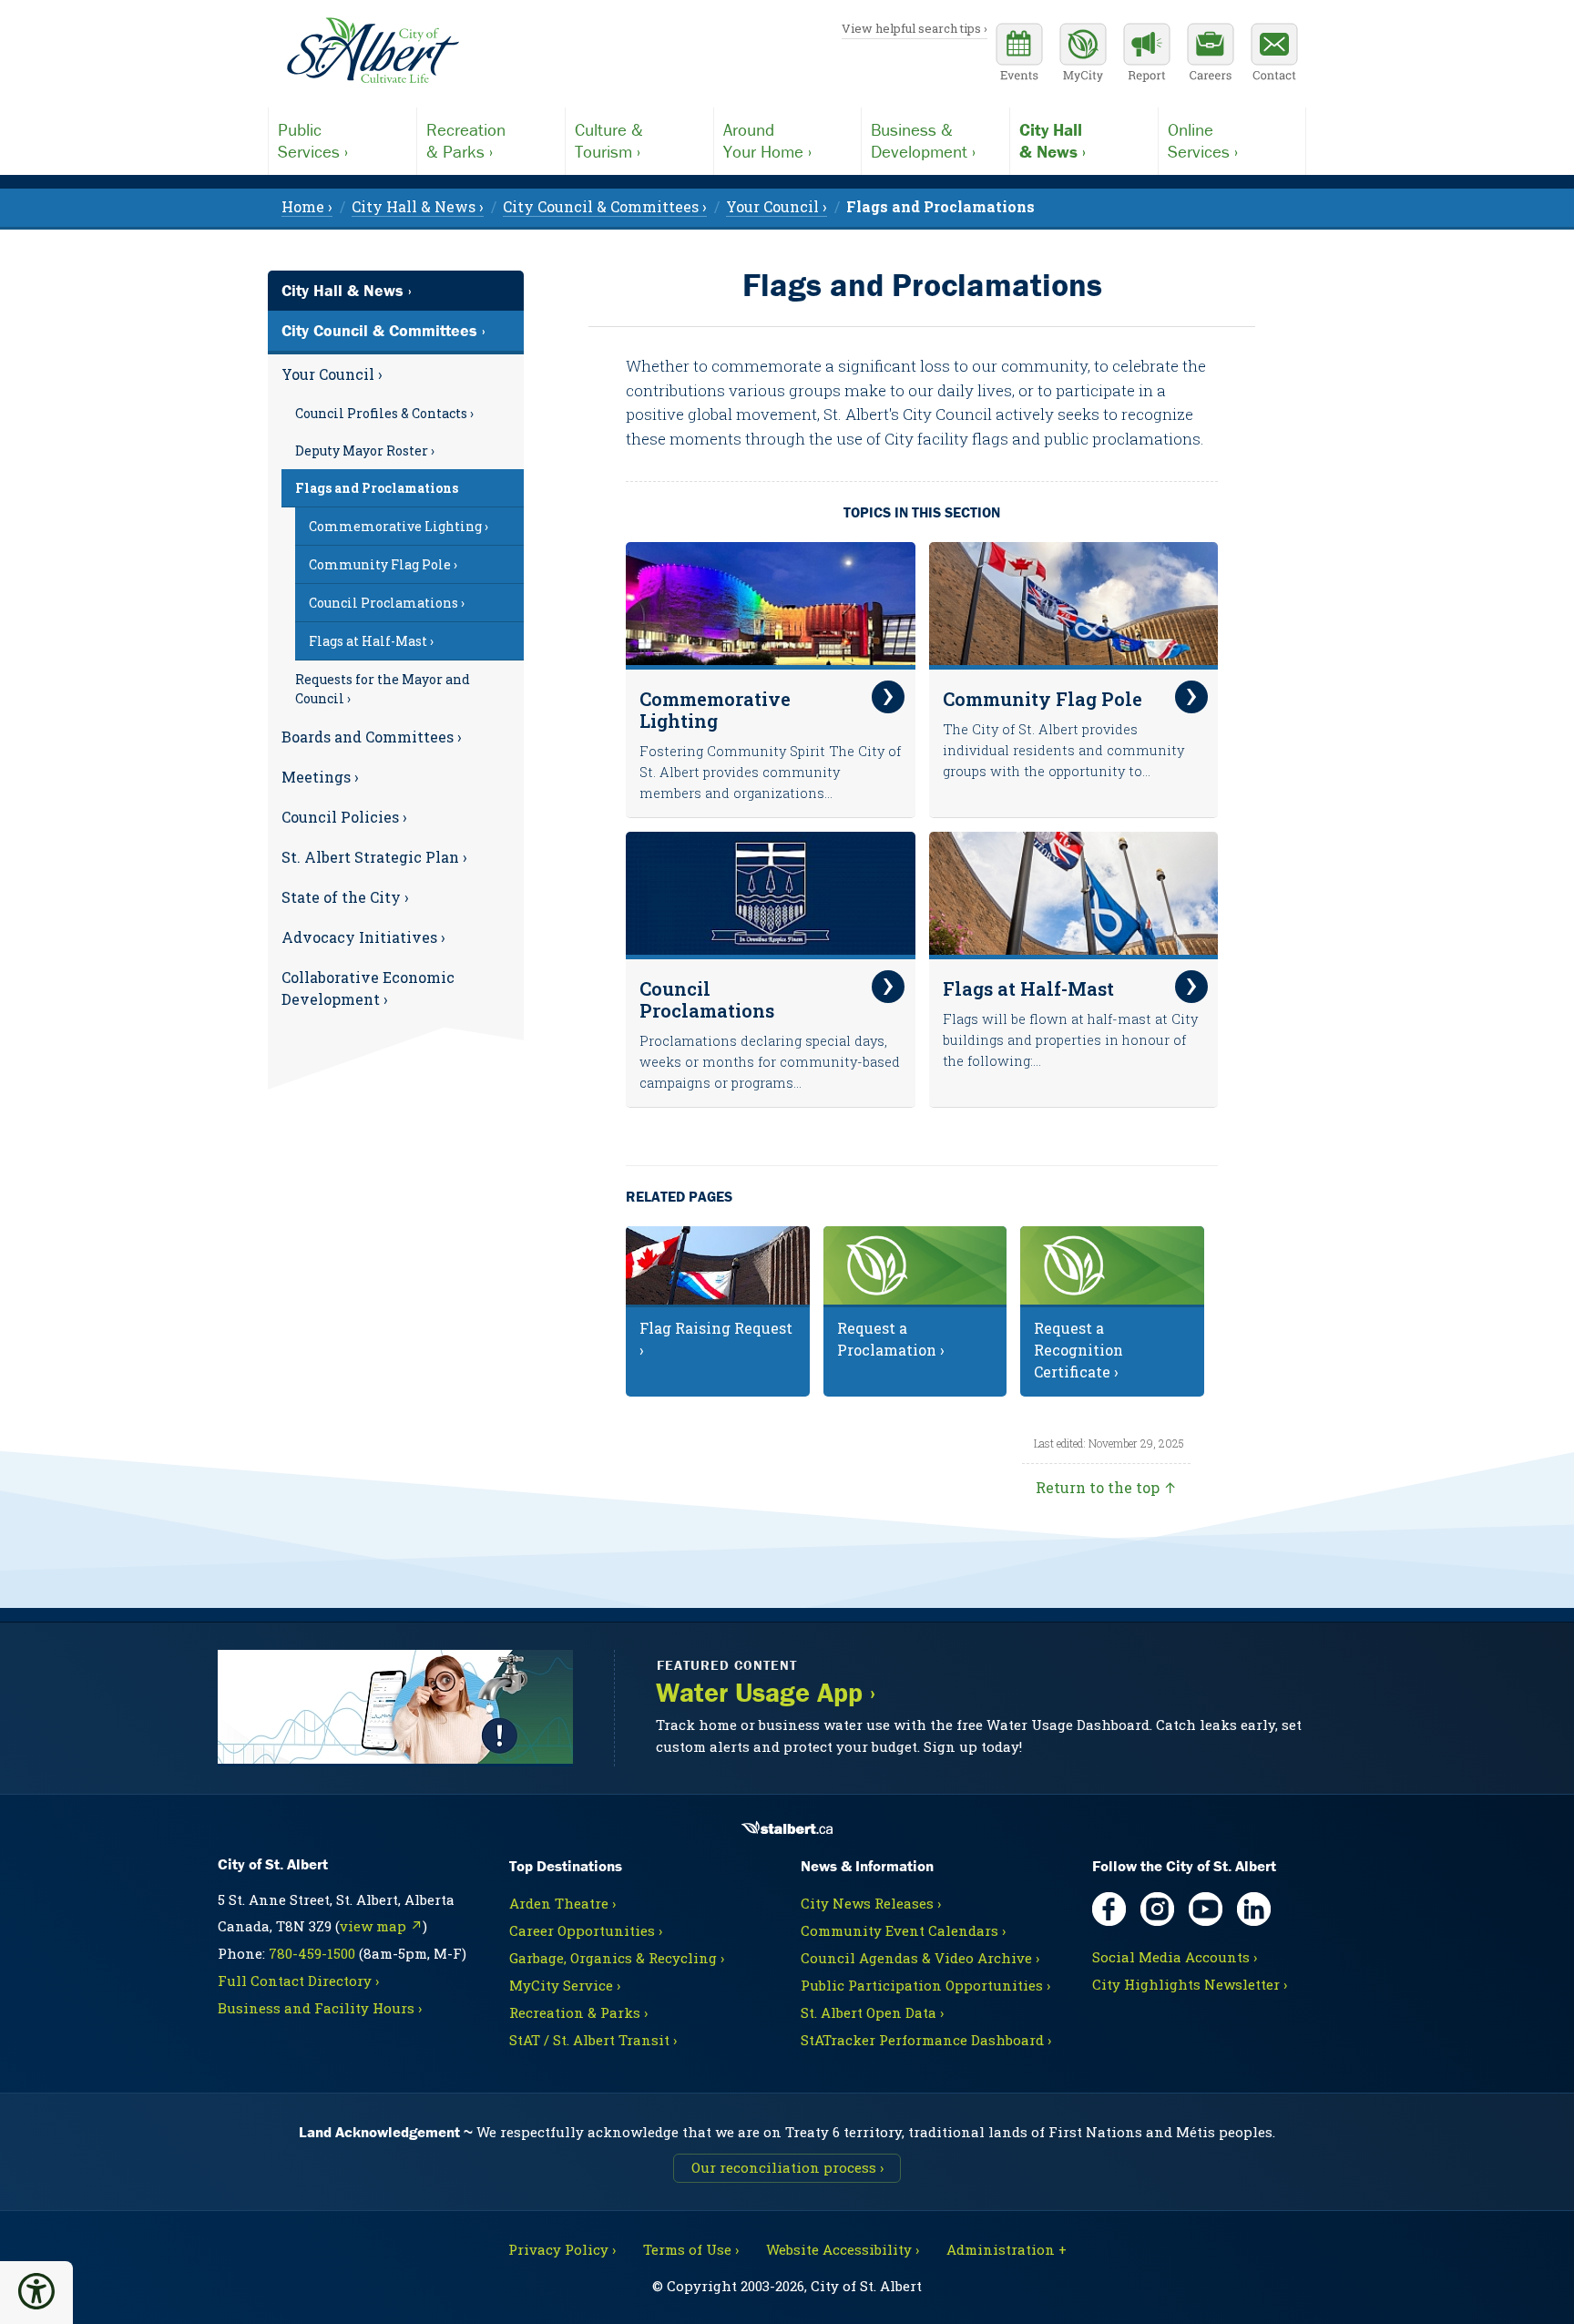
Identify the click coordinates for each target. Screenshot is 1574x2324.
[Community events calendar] (1019, 55)
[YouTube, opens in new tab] (1206, 1909)
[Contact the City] (1274, 55)
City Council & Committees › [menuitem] (605, 206)
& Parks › (466, 140)
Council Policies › (344, 817)
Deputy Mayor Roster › (365, 450)
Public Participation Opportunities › (925, 1985)
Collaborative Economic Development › (368, 988)
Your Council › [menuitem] (777, 206)
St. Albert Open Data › (872, 2012)
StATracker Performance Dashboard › (926, 2040)
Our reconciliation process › (787, 2167)
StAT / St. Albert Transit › (593, 2040)
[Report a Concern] (1147, 55)
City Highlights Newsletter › (1190, 1984)
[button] (36, 2291)
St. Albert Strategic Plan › (374, 857)
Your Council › (332, 374)
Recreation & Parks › (578, 2012)
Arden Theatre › (562, 1903)
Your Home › (767, 140)
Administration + (1007, 2249)
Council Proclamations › (387, 603)
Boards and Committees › (372, 737)
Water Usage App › (766, 1693)
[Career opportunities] (1211, 55)
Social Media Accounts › (1175, 1957)
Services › (313, 140)
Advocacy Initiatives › (363, 937)
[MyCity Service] (1083, 55)
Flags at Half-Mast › (371, 641)
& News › (1053, 140)
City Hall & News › (347, 290)
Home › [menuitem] (307, 206)
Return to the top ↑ (1106, 1487)
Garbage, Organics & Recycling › (617, 1958)
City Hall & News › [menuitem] (418, 206)
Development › (923, 140)
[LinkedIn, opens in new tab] (1254, 1909)
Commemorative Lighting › (399, 526)
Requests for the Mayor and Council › (383, 689)
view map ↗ (381, 1926)
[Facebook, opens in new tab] (1109, 1909)
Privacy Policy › (562, 2249)
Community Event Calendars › (903, 1930)
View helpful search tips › (915, 28)
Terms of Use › (691, 2249)
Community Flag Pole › (383, 564)
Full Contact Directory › (298, 1981)
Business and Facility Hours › (320, 2008)
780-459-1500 (312, 1953)
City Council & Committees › (383, 330)
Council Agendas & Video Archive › (920, 1958)
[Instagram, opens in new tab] (1157, 1909)
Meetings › (320, 777)
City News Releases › (871, 1903)
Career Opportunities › (586, 1930)
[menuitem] (940, 206)
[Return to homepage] (373, 51)
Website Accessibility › (843, 2249)
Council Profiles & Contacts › (384, 413)
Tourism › (609, 140)
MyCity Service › (565, 1985)
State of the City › (345, 897)
